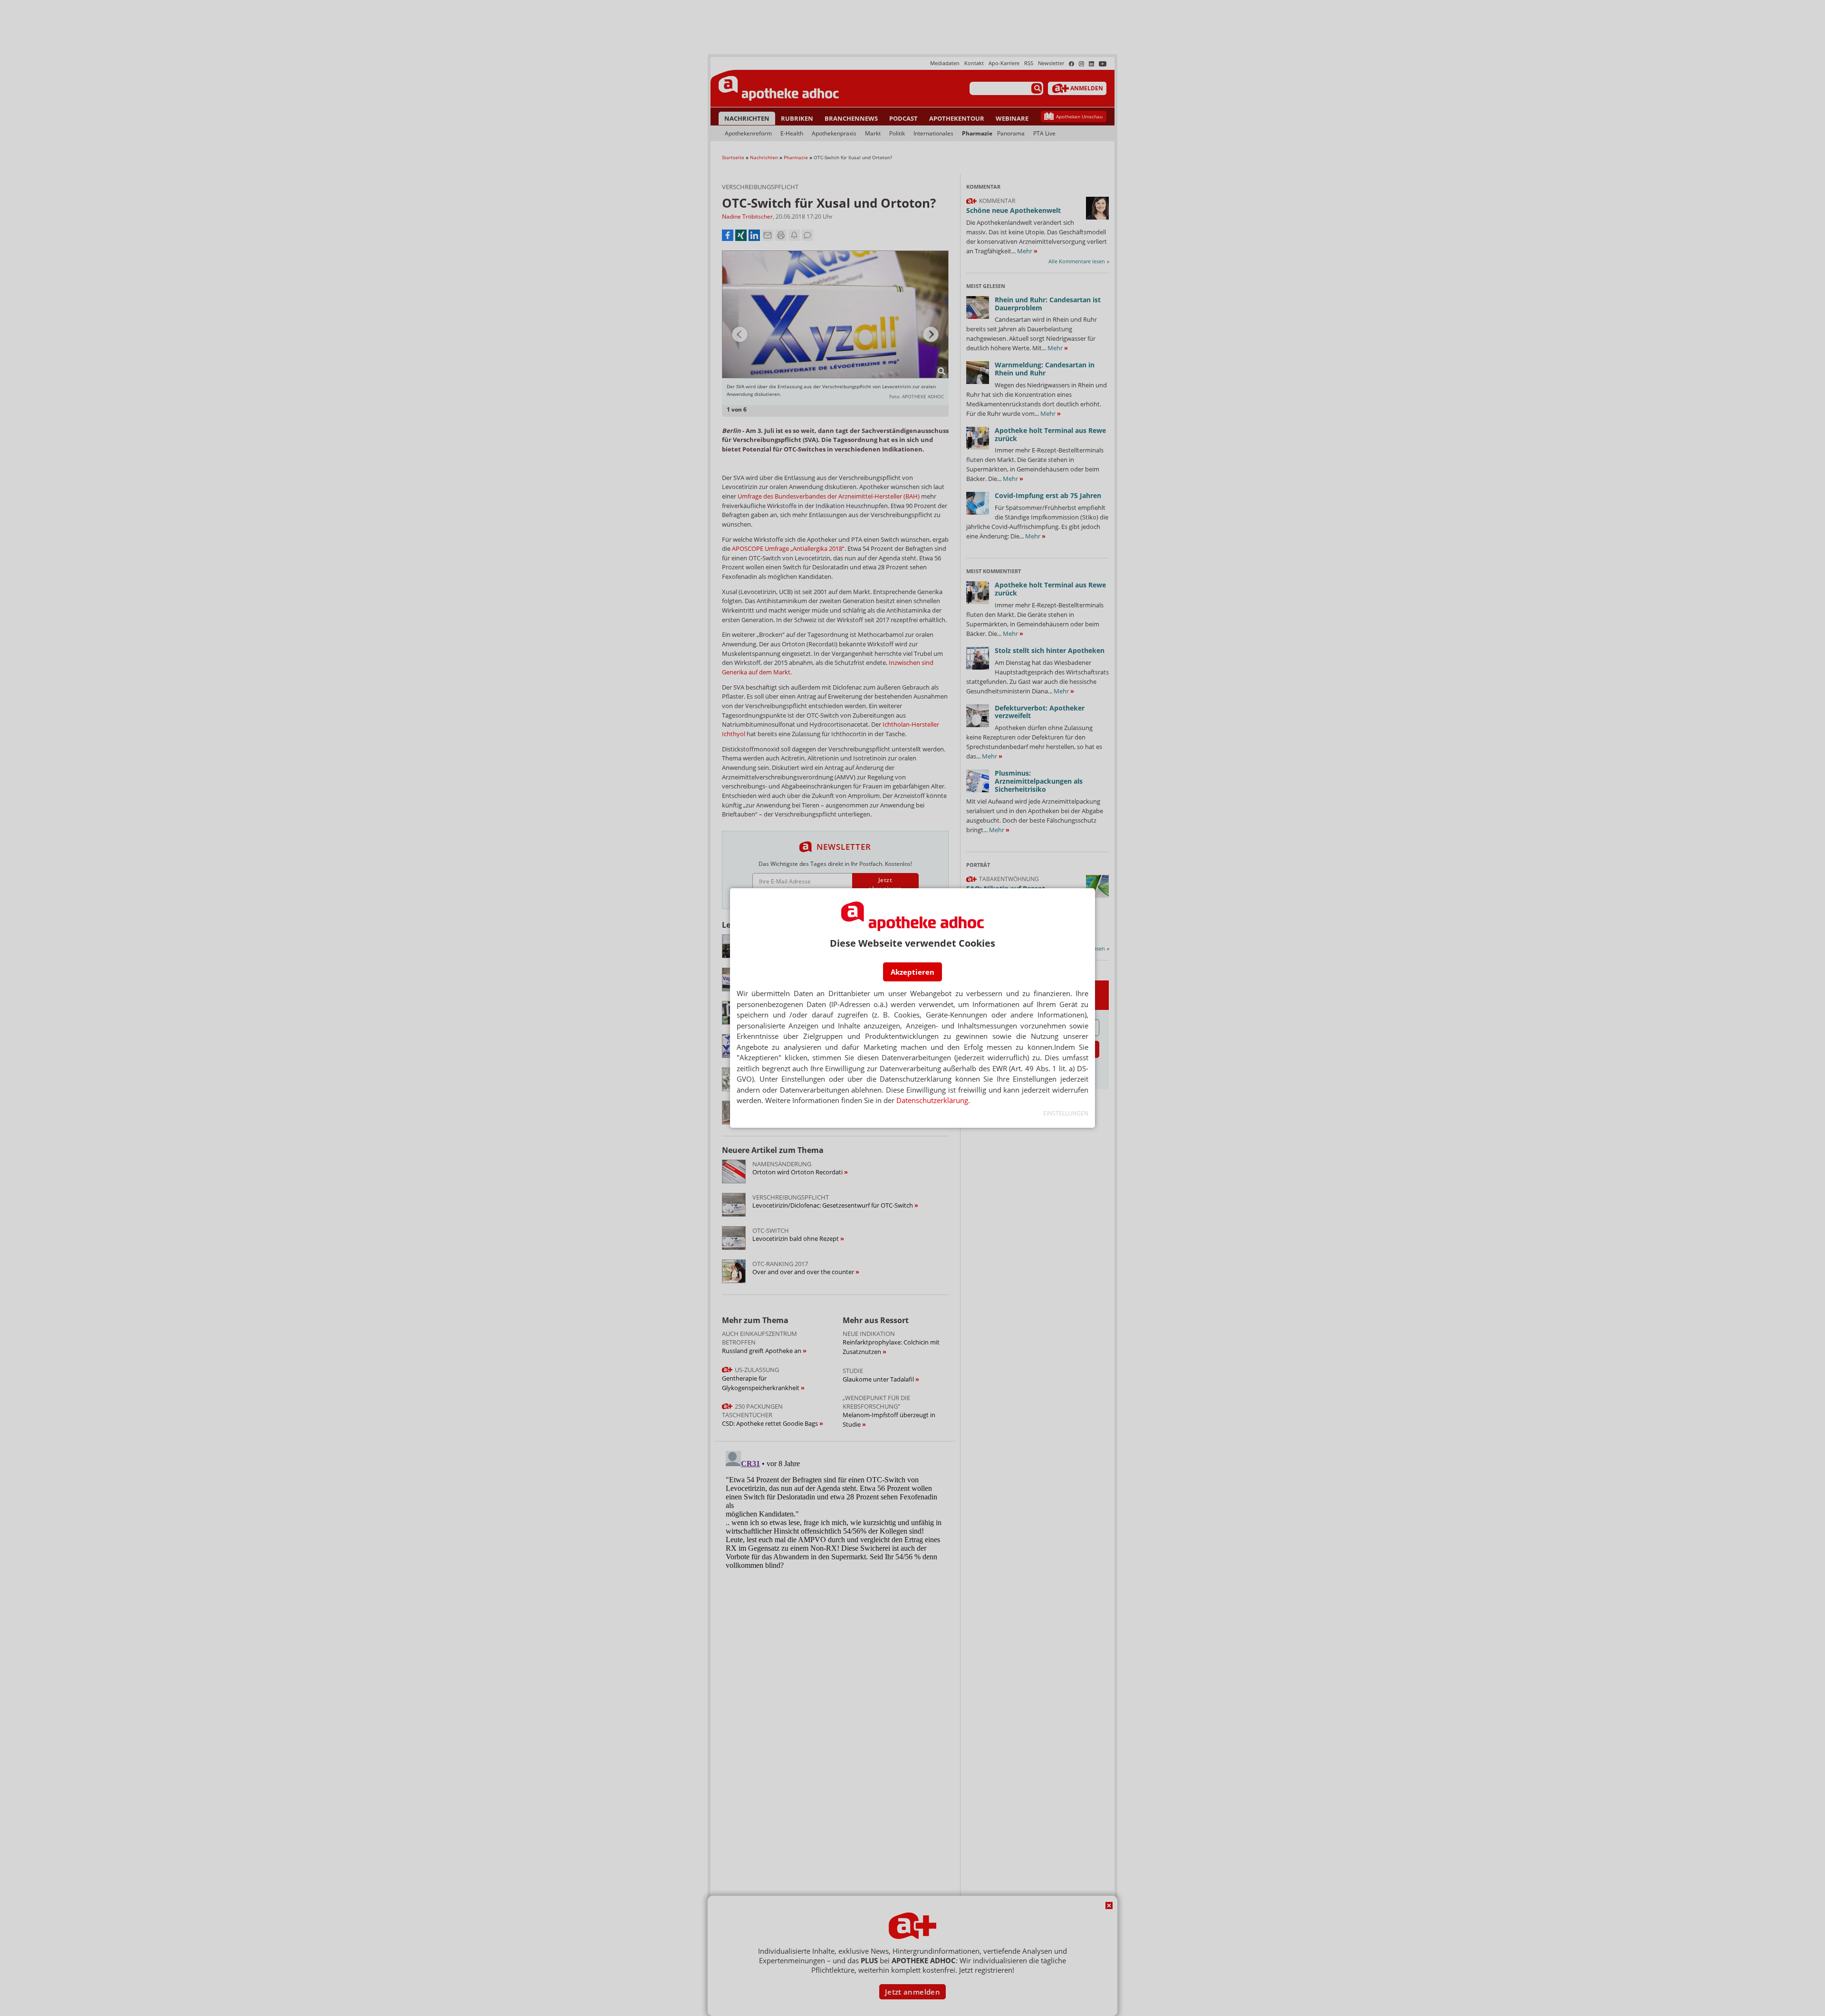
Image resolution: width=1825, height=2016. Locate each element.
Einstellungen (1066, 1113)
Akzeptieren (912, 972)
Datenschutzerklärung (932, 1100)
